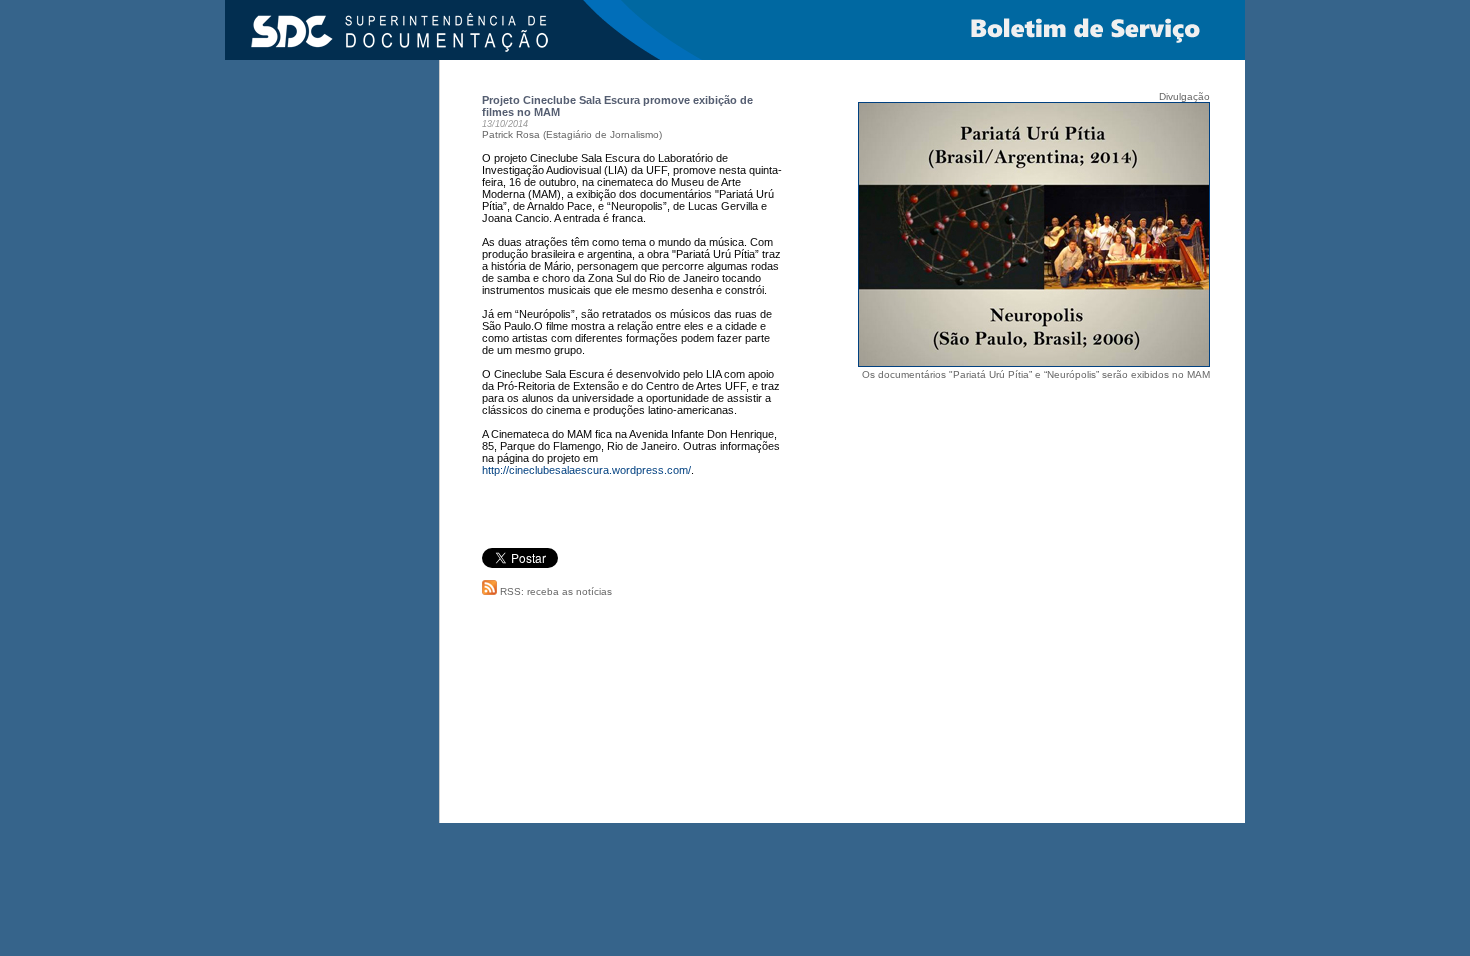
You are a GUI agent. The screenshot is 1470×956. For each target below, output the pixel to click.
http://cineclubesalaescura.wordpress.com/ (586, 470)
